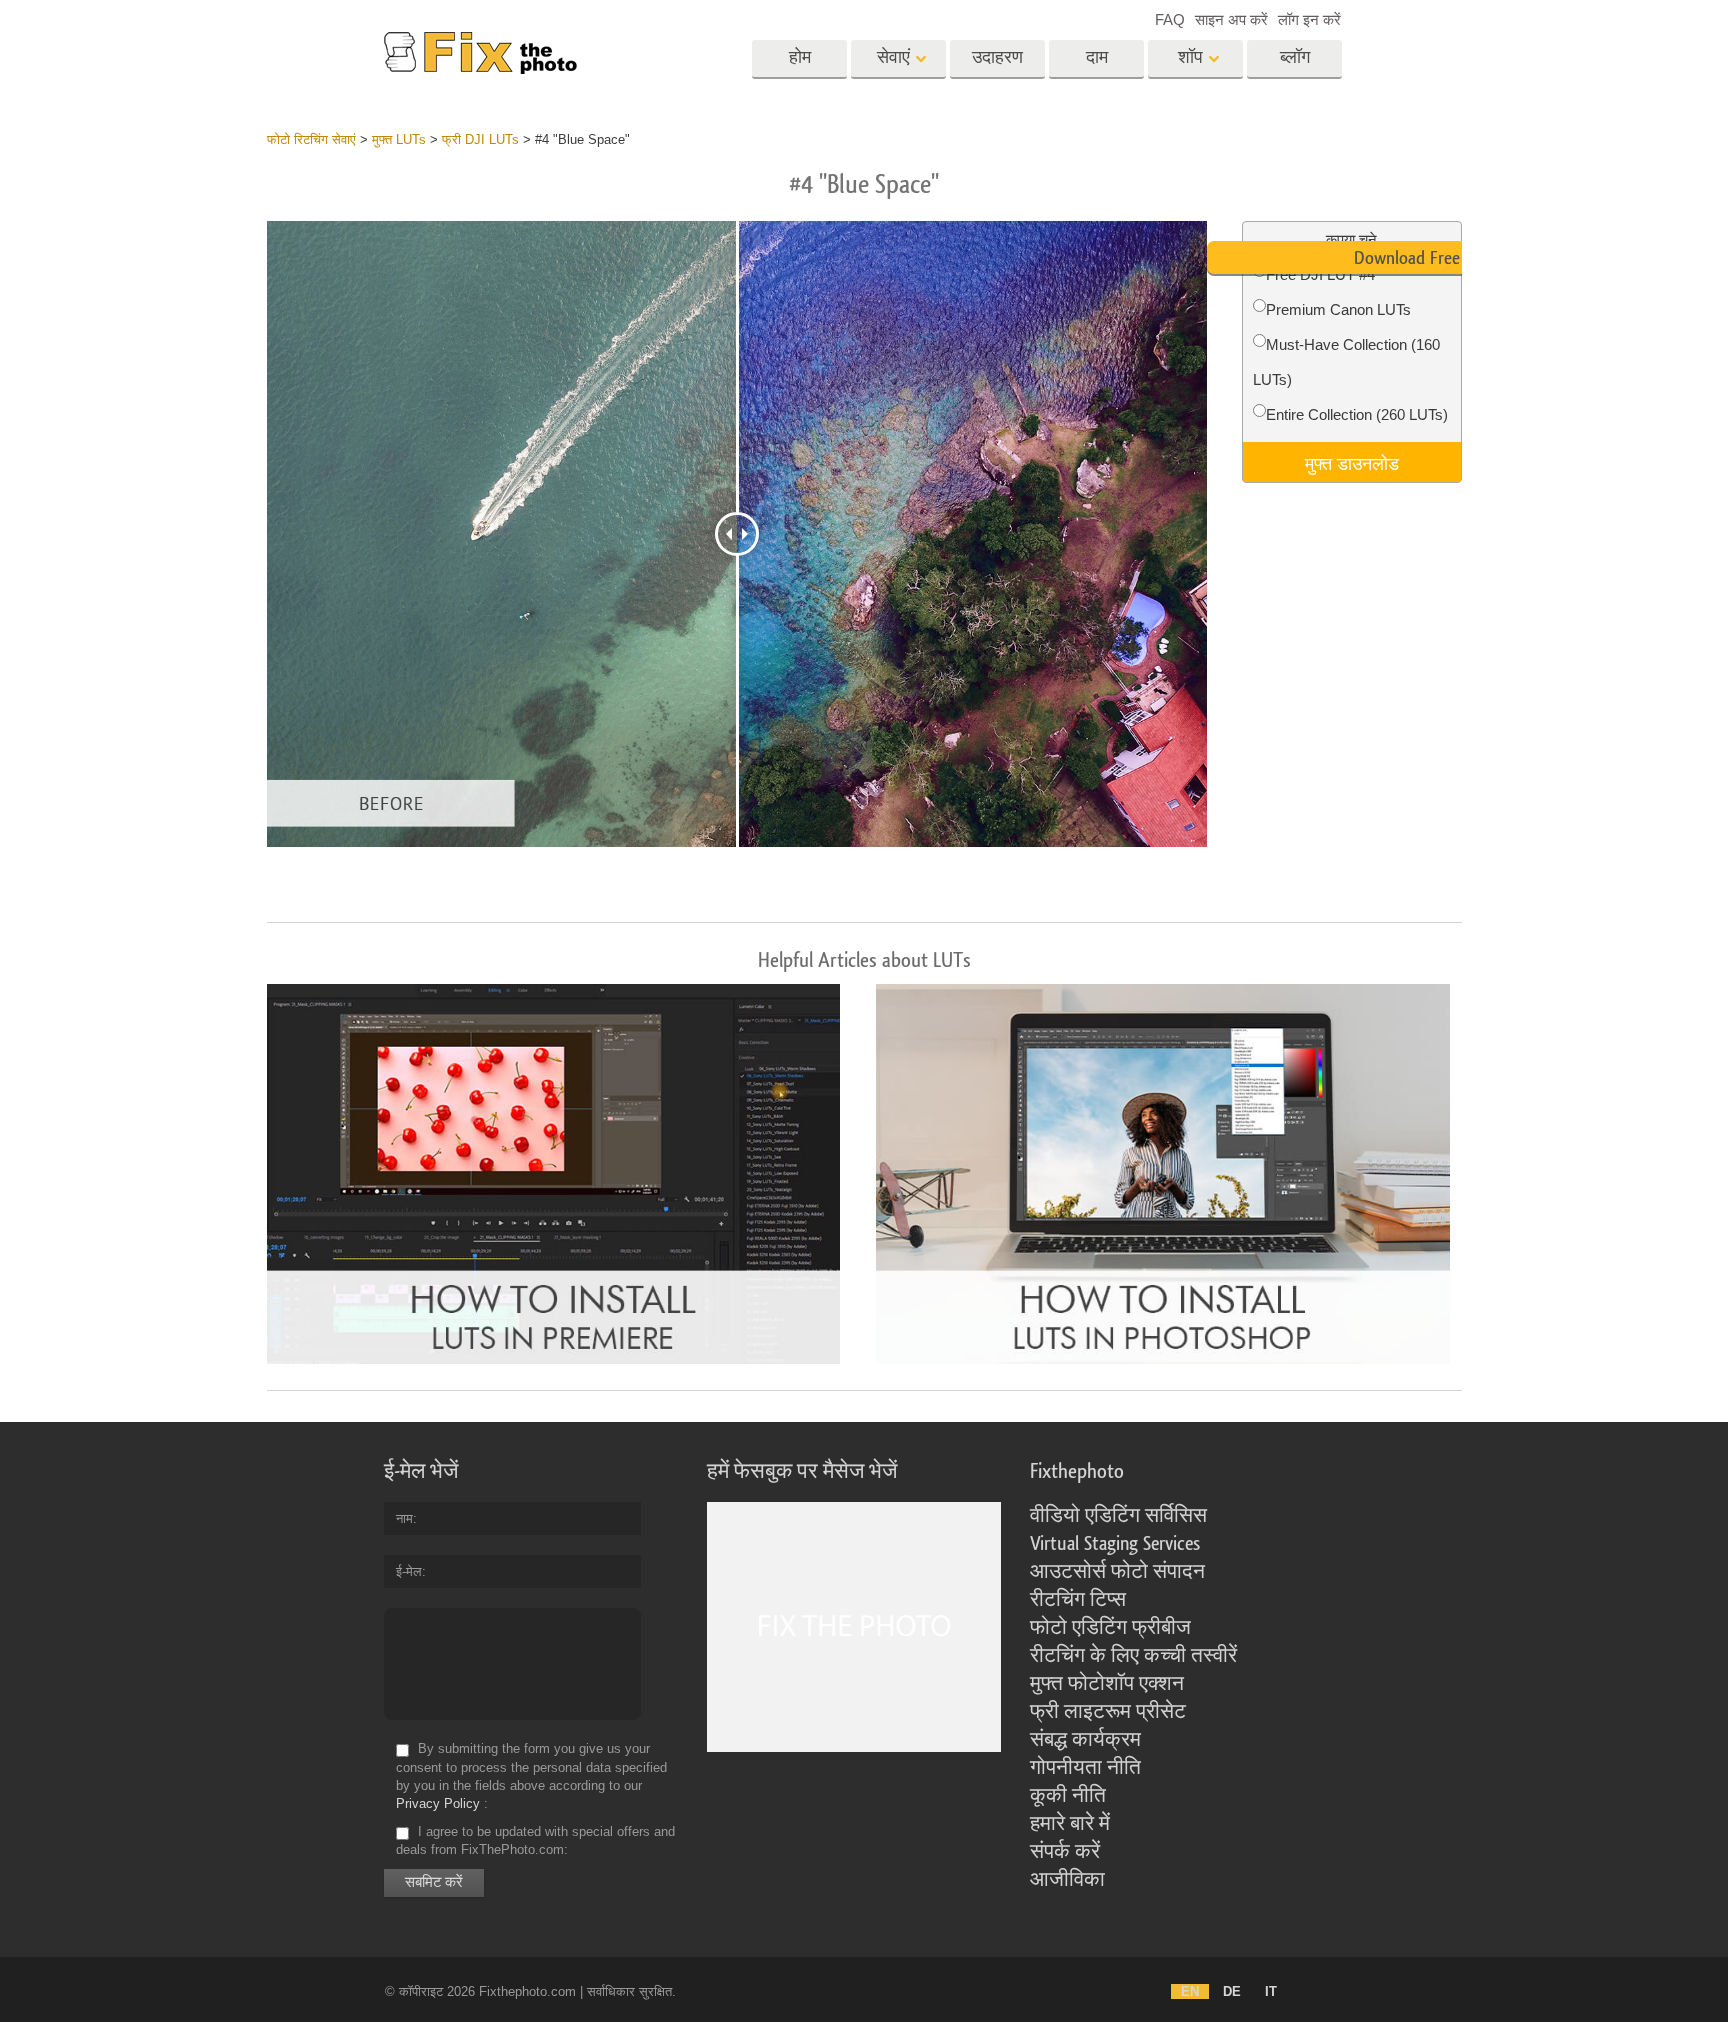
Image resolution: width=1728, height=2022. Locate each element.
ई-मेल (409, 1571)
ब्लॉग (1295, 57)
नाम (404, 1518)
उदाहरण (997, 57)
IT (1271, 1991)
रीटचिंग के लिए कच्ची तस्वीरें (1133, 1656)
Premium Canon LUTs (1338, 309)
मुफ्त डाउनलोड (1352, 462)
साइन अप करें (1231, 19)
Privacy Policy (438, 1803)
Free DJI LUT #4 (1320, 274)
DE (1232, 1991)
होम (800, 57)
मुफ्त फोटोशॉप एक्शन (1107, 1684)
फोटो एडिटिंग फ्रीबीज (1110, 1628)
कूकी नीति (1068, 1796)
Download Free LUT (1423, 258)
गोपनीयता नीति (1085, 1768)
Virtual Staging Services (1115, 1544)
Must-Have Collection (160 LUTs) (1346, 362)
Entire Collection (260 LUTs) (1357, 414)
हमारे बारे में (1070, 1824)
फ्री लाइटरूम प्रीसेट (1108, 1712)
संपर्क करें (1065, 1852)
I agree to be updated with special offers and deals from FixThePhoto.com (535, 1840)
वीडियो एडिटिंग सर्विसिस (1118, 1516)
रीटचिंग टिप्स (1078, 1600)
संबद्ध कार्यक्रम (1085, 1740)
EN (1190, 1991)
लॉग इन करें (1309, 19)
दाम (1097, 57)
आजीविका (1067, 1880)
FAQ (1170, 19)
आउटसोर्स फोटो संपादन (1117, 1572)
